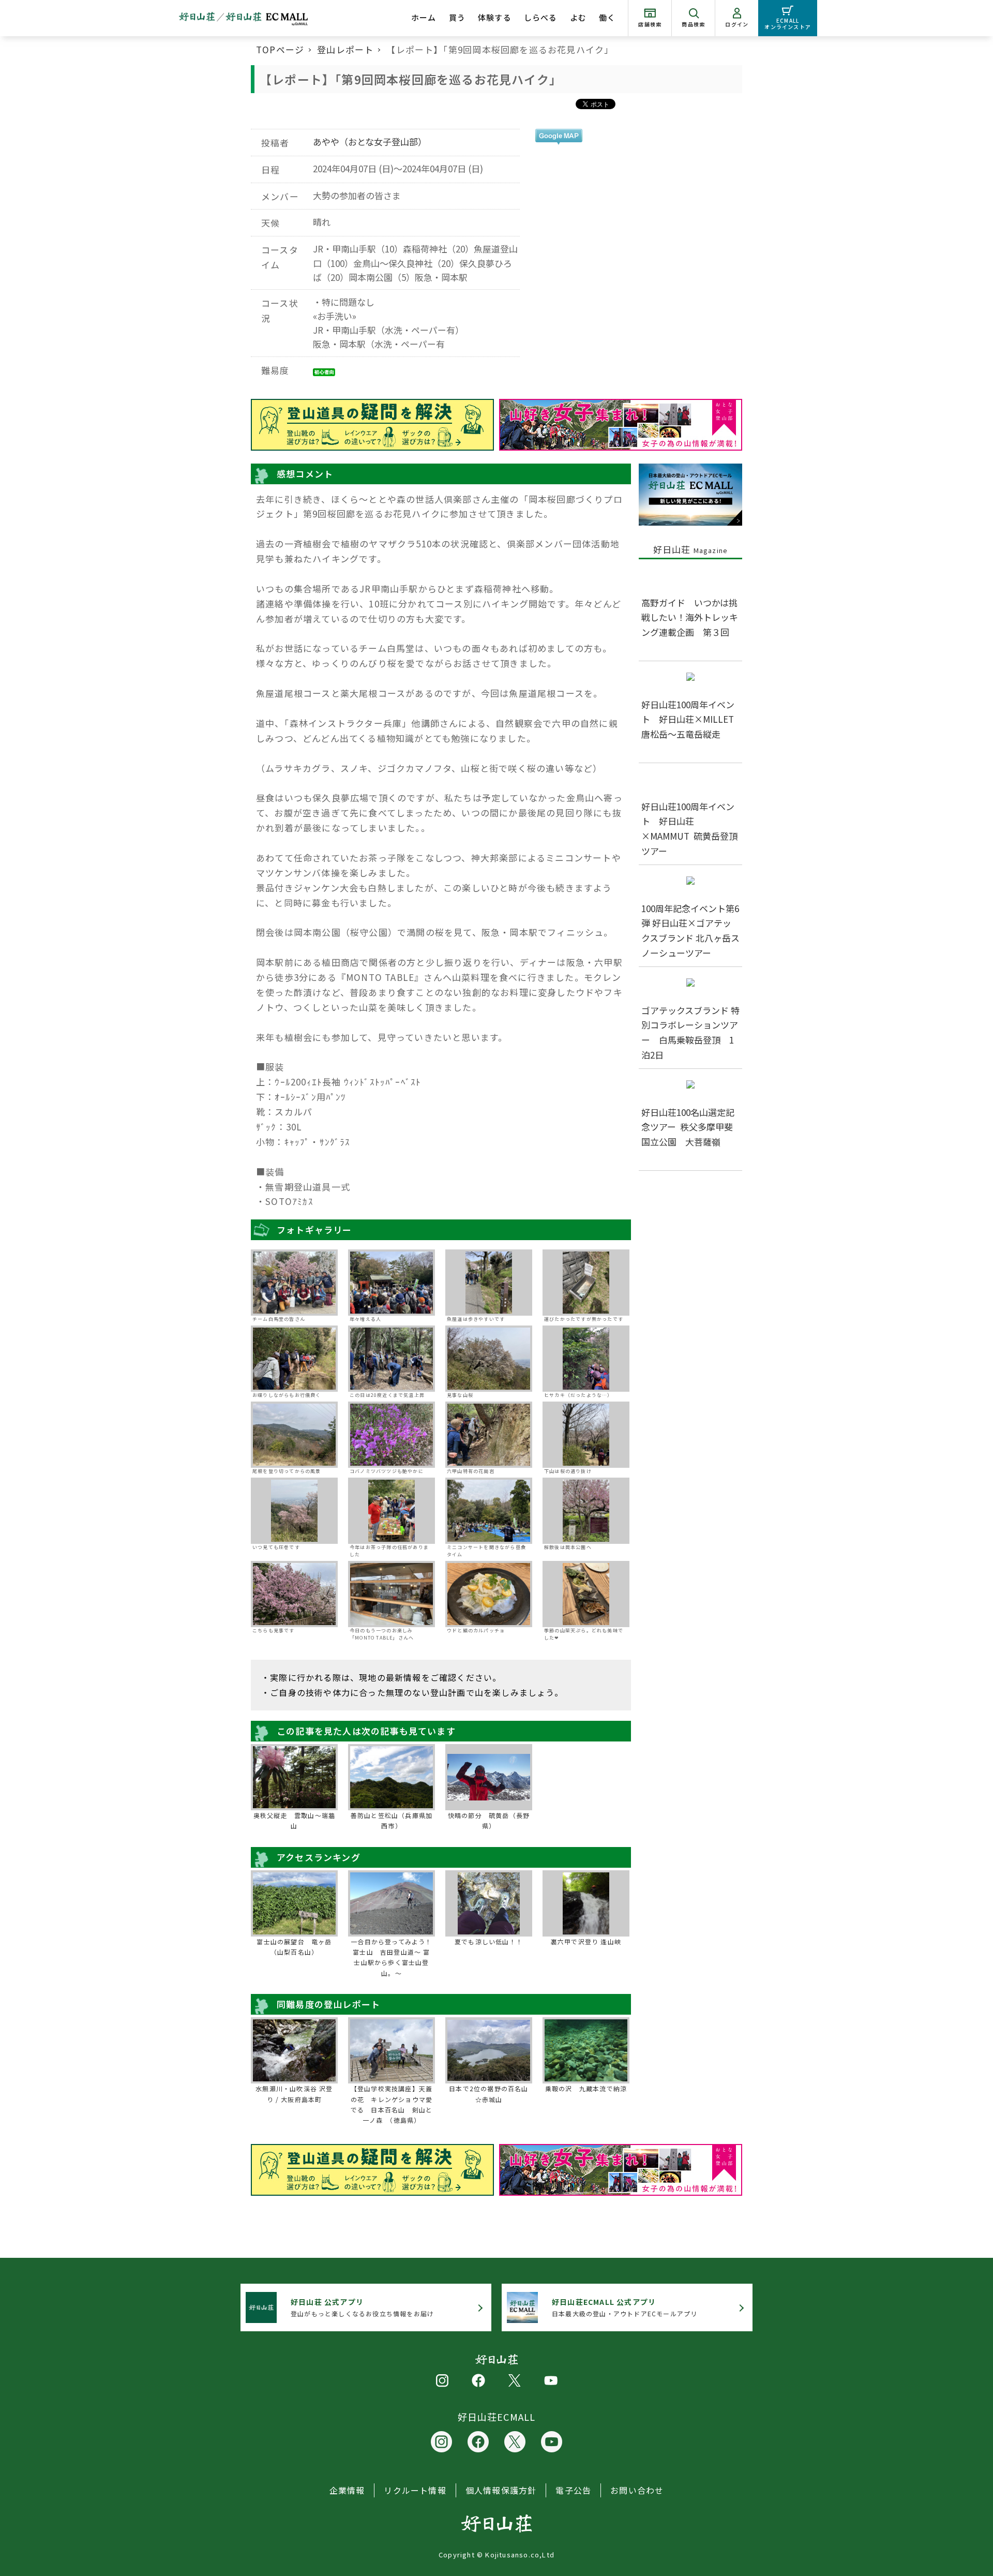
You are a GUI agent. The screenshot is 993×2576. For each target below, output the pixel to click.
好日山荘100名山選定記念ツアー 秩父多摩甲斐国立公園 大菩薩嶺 (688, 1127)
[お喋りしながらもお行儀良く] (294, 1359)
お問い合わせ (637, 2490)
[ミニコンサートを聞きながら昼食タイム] (489, 1511)
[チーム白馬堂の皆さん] (294, 1283)
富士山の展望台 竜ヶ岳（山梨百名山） (294, 1947)
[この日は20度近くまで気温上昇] (392, 1359)
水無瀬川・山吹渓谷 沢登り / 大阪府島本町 (294, 2094)
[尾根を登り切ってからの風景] (294, 1435)
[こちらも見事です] (294, 1594)
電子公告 (573, 2490)
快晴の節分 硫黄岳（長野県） (489, 1820)
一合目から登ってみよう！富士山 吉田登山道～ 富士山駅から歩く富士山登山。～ (391, 1957)
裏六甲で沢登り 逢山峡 (586, 1941)
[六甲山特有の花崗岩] (489, 1435)
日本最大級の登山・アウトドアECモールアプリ (625, 2307)
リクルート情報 (415, 2490)
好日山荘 (691, 549)
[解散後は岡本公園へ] (586, 1511)
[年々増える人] (392, 1283)
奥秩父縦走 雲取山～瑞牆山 (294, 1820)
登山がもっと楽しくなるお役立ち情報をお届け (362, 2307)
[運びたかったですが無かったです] (586, 1283)
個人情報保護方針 (501, 2490)
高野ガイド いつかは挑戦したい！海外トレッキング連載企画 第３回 (690, 617)
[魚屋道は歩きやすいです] (489, 1283)
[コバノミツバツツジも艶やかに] (392, 1435)
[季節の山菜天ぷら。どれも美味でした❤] (586, 1594)
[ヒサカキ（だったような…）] (586, 1359)
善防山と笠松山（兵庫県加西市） (392, 1820)
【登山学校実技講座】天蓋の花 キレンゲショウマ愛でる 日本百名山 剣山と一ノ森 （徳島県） (392, 2104)
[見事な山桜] (489, 1359)
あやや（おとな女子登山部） (370, 142)
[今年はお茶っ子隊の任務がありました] (392, 1511)
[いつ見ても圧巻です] (294, 1511)
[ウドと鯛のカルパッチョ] (489, 1594)
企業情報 (347, 2490)
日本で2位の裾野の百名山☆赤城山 (488, 2094)
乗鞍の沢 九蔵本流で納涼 (586, 2088)
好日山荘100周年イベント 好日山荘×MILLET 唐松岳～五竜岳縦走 (692, 719)
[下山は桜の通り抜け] (586, 1435)
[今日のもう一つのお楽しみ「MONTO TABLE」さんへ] (392, 1594)
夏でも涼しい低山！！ (489, 1941)
